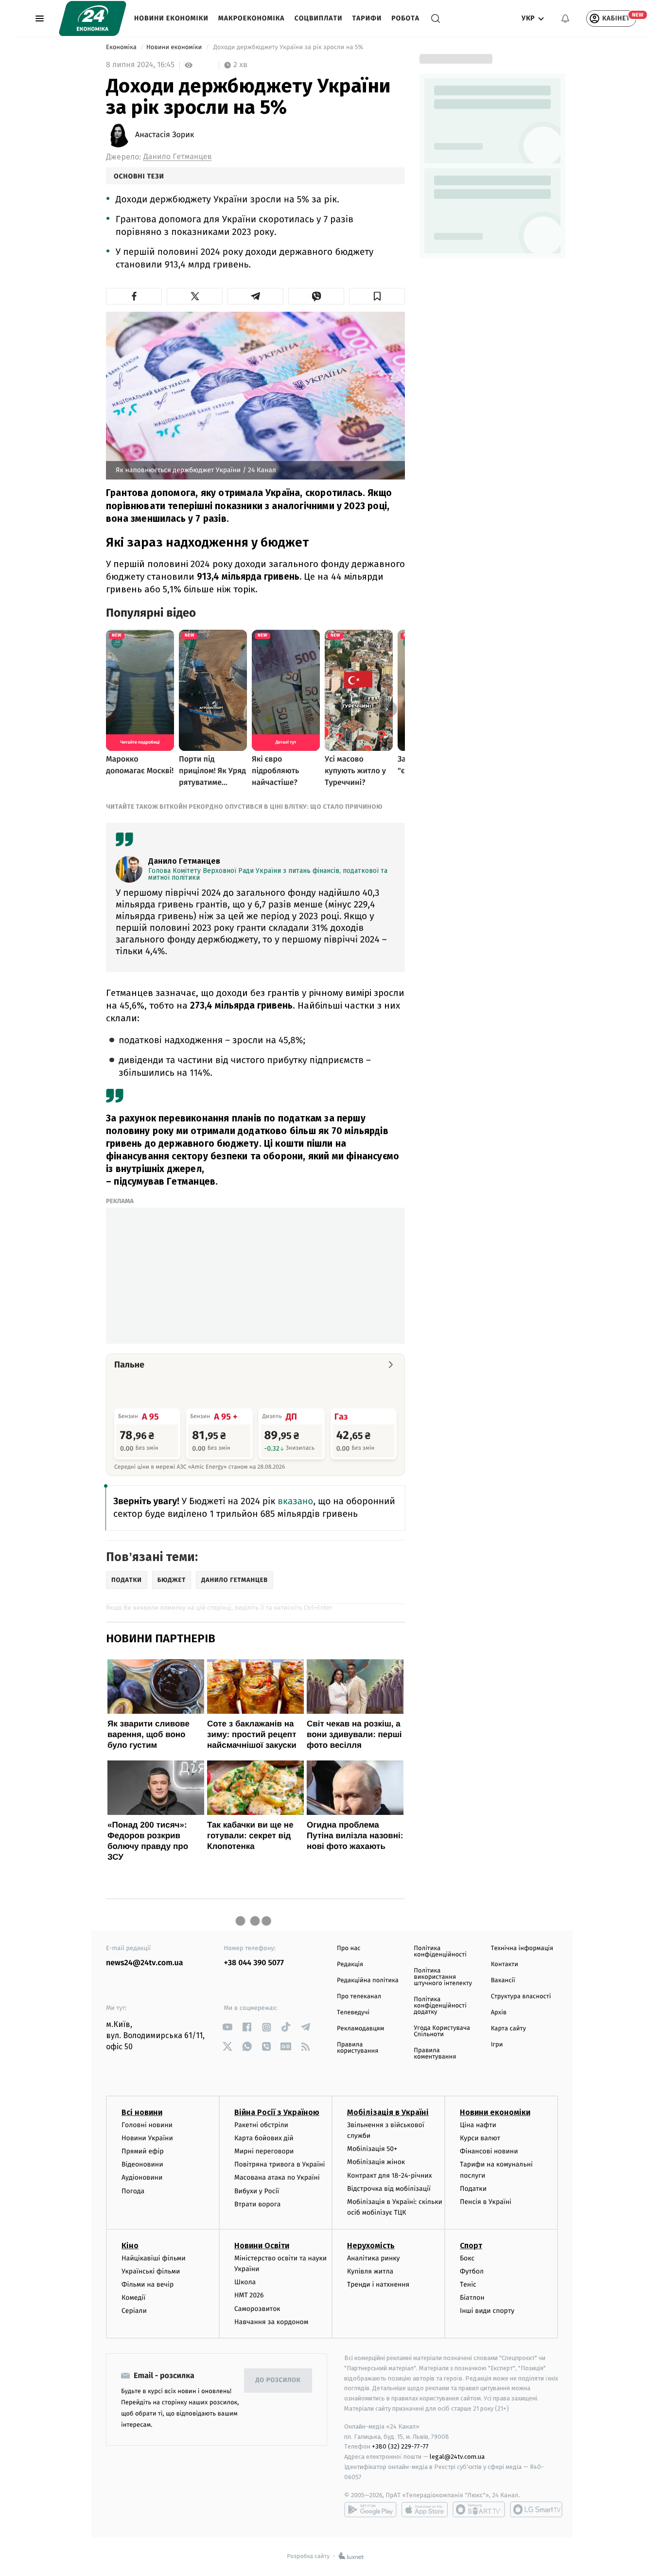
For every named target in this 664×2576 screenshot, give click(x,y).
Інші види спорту (487, 2311)
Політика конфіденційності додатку (440, 2006)
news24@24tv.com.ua (145, 1963)
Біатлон (472, 2298)
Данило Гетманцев (177, 157)
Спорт (471, 2246)
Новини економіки (171, 18)
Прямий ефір (143, 2151)
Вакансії (503, 1981)
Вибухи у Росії (257, 2191)
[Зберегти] (377, 296)
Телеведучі (353, 2013)
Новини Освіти (262, 2246)
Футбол (472, 2271)
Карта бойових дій (264, 2138)
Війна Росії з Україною (277, 2112)
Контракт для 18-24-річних (389, 2176)
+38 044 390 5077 (254, 1963)
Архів (499, 2013)
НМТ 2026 (249, 2295)
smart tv (479, 2509)
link (228, 2027)
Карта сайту (508, 2029)
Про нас (349, 1948)
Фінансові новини (489, 2151)
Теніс (468, 2284)
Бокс (467, 2258)
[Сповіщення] (565, 18)
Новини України (147, 2138)
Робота (405, 18)
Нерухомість (371, 2246)
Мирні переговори (264, 2151)
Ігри (497, 2045)
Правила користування (358, 2048)
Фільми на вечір (148, 2284)
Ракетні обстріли (261, 2125)
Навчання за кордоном (271, 2322)
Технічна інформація (522, 1948)
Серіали (134, 2311)
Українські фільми (151, 2271)
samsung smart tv (536, 2509)
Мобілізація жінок (376, 2162)
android (370, 2509)
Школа (245, 2282)
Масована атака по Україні (277, 2177)
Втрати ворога (257, 2204)
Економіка (122, 47)
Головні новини (147, 2125)
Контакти (505, 1964)
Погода (133, 2191)
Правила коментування (435, 2054)
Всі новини (142, 2112)
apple (425, 2509)
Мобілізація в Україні (388, 2112)
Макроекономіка (252, 18)
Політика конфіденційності (440, 1952)
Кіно (130, 2246)
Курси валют (480, 2138)
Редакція (350, 1964)
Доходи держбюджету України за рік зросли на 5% (288, 47)
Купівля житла (370, 2271)
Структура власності (521, 1997)
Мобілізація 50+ (372, 2149)
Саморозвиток (257, 2309)
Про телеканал (359, 1997)
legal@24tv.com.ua (457, 2457)
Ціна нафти (478, 2125)
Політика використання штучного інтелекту (443, 1977)
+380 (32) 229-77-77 (400, 2446)
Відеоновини (142, 2164)
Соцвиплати (319, 18)
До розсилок (278, 2380)
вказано (294, 1501)
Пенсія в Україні (486, 2202)
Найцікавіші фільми (154, 2258)
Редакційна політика (368, 1981)
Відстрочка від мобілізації (389, 2189)
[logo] (93, 18)
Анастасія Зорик (165, 135)
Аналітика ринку (373, 2258)
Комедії (133, 2298)
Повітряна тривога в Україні (280, 2164)
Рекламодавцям (360, 2029)
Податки (473, 2189)
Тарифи (367, 18)
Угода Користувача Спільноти (442, 2031)
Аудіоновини (142, 2177)
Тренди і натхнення (378, 2284)
